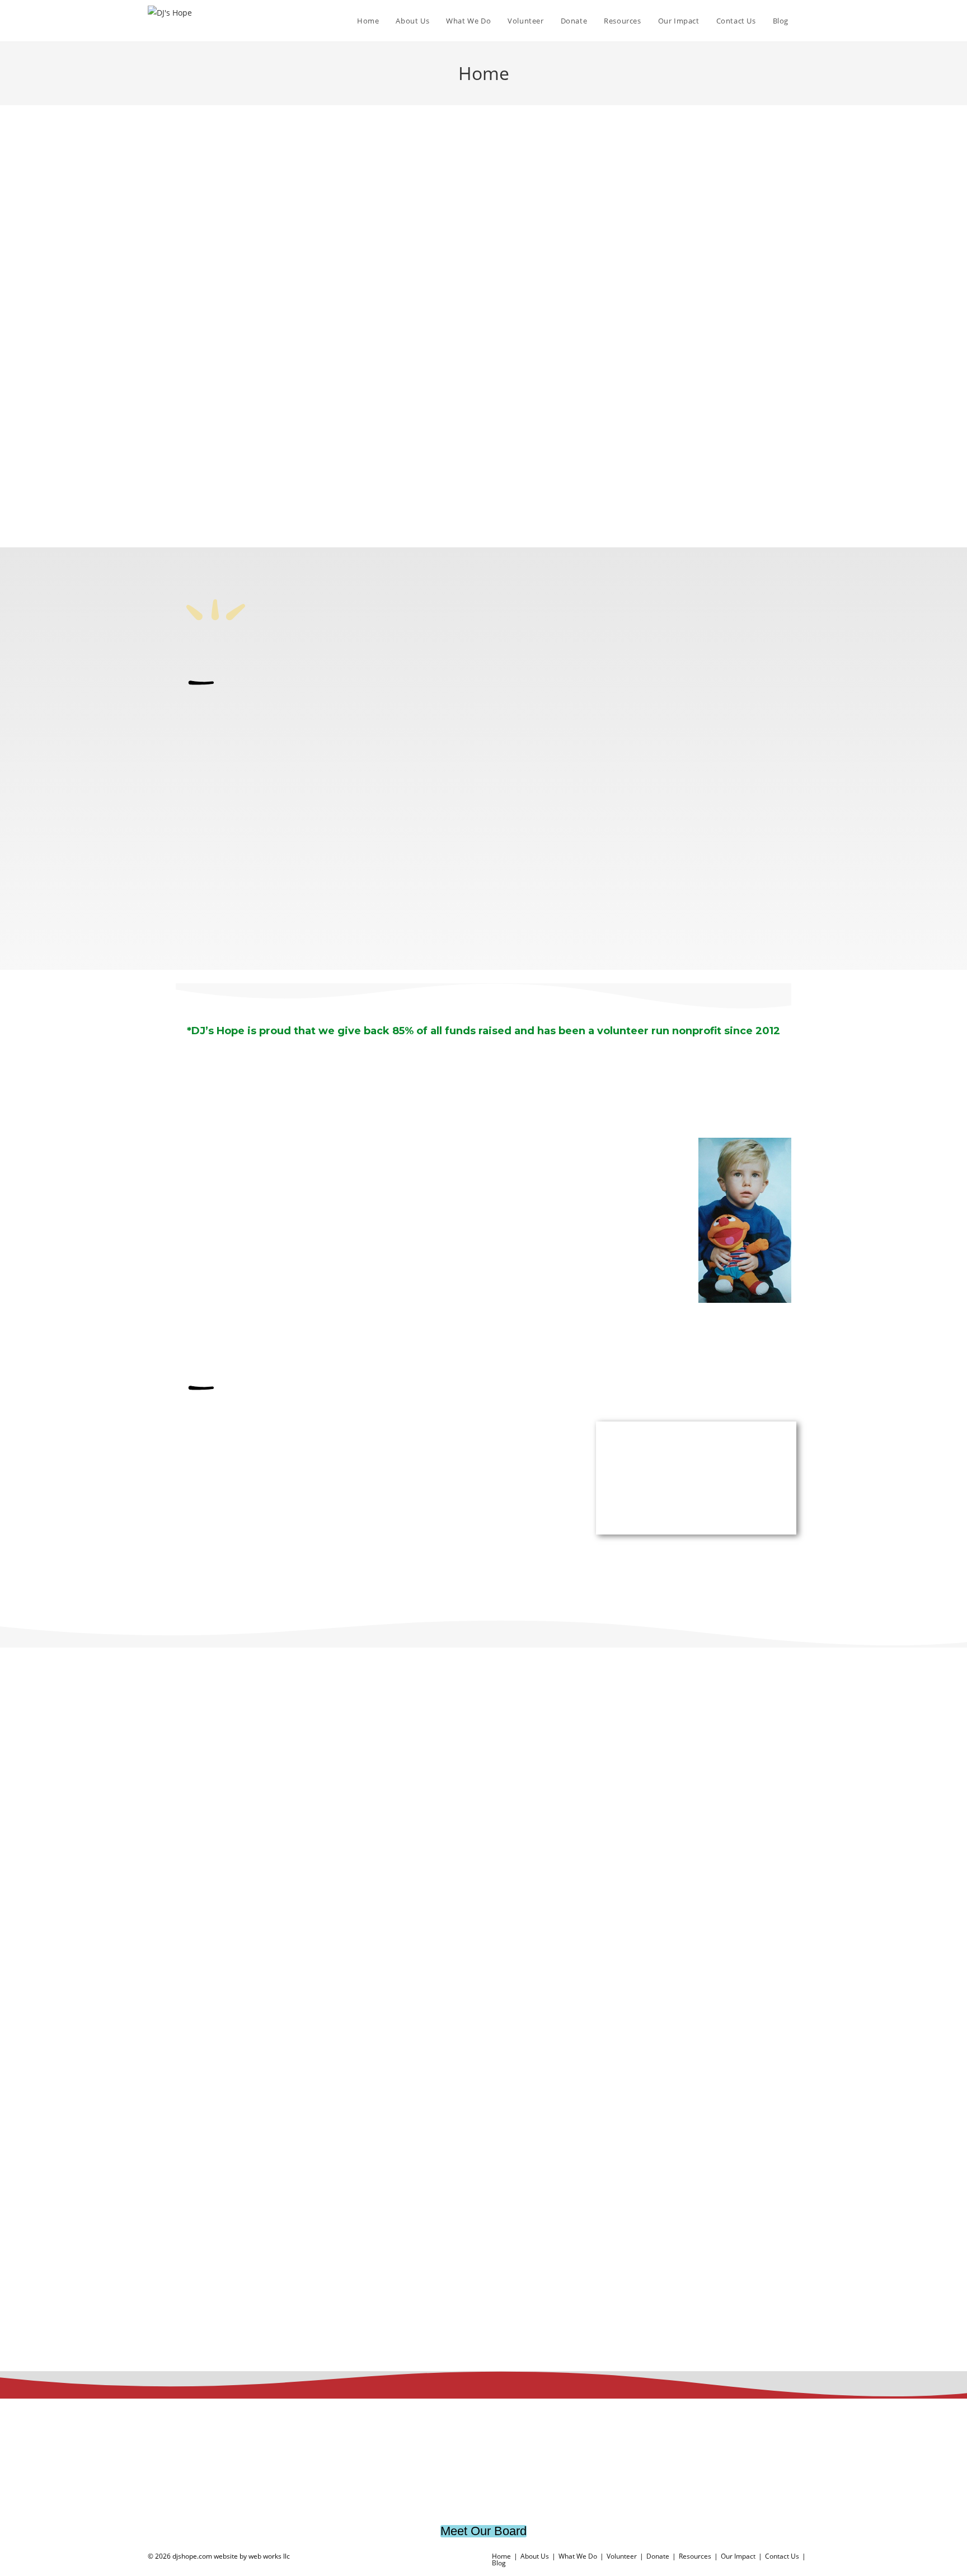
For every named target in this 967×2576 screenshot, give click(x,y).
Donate (658, 2556)
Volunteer (622, 2556)
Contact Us (782, 2556)
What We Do (578, 2556)
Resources (695, 2556)
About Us (535, 2556)
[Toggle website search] (808, 21)
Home (501, 2556)
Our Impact (738, 2556)
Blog (499, 2563)
